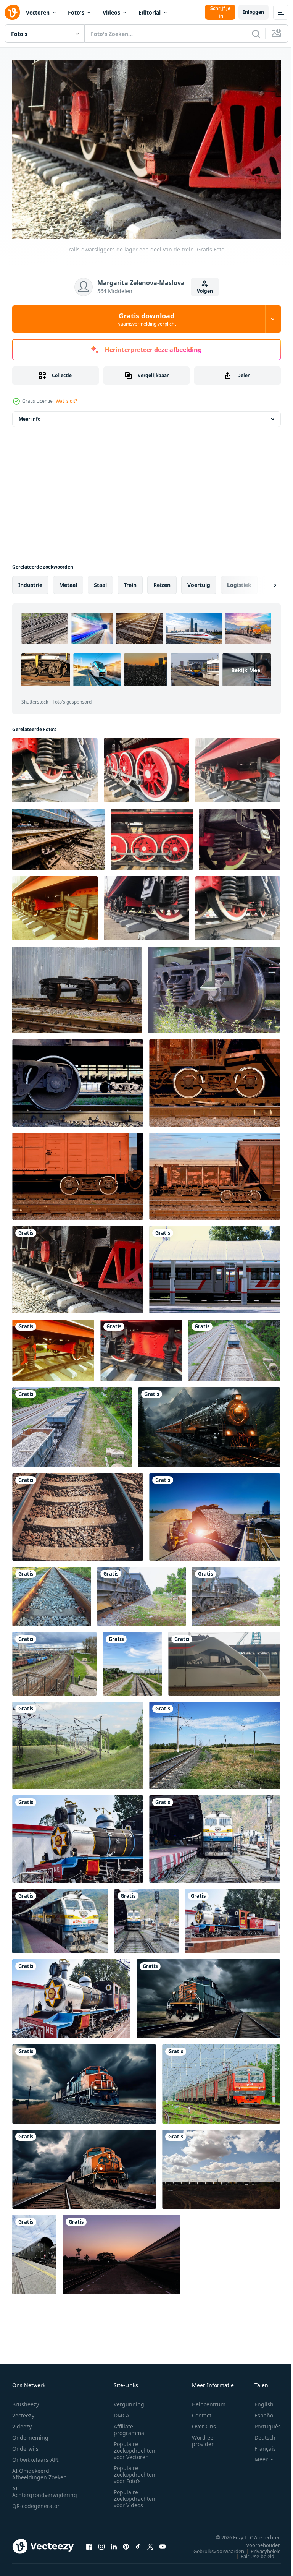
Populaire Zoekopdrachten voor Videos (134, 2495)
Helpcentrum (209, 2400)
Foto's (76, 12)
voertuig (199, 581)
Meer (255, 2456)
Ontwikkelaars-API (35, 2456)
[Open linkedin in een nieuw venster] (114, 2542)
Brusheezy (26, 2400)
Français (259, 2445)
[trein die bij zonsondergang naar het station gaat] (122, 2251)
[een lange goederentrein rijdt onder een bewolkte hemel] (221, 2165)
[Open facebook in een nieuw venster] (89, 2542)
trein (130, 581)
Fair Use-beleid (252, 2552)
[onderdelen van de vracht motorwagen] (78, 1079)
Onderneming (30, 2434)
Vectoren (38, 12)
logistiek (239, 581)
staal (100, 581)
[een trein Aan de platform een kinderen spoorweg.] (215, 1266)
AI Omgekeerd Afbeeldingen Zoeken (39, 2470)
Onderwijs (25, 2445)
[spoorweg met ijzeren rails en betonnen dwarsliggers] (78, 1513)
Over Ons (204, 2423)
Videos (111, 12)
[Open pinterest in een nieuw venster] (126, 2542)
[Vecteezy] (12, 12)
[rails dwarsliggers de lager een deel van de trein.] (78, 1266)
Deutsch (259, 2434)
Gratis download (146, 319)
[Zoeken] (256, 34)
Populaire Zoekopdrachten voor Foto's (134, 2471)
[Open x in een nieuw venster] (150, 2542)
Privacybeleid (260, 2547)
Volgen (205, 291)
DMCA (122, 2411)
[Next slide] (263, 581)
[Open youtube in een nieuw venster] (163, 2542)
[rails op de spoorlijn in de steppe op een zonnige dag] (215, 1742)
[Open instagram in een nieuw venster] (101, 2542)
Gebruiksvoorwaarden (213, 2547)
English (258, 2400)
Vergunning (129, 2400)
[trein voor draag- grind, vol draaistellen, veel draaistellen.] (234, 1346)
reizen (162, 581)
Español (259, 2411)
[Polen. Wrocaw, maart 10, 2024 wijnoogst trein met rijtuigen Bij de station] (34, 2251)
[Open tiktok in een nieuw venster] (138, 2542)
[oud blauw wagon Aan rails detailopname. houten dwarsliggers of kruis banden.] (58, 836)
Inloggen (254, 12)
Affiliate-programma (129, 2426)
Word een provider (204, 2437)
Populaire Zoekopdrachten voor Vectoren (134, 2447)
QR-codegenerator (36, 2502)
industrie (30, 581)
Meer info (30, 415)
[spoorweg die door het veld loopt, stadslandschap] (78, 1742)
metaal (68, 581)
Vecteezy (23, 2411)
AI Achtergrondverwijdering (45, 2488)
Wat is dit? (66, 401)
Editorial (150, 12)
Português (262, 2423)
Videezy (22, 2423)
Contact (202, 2411)
